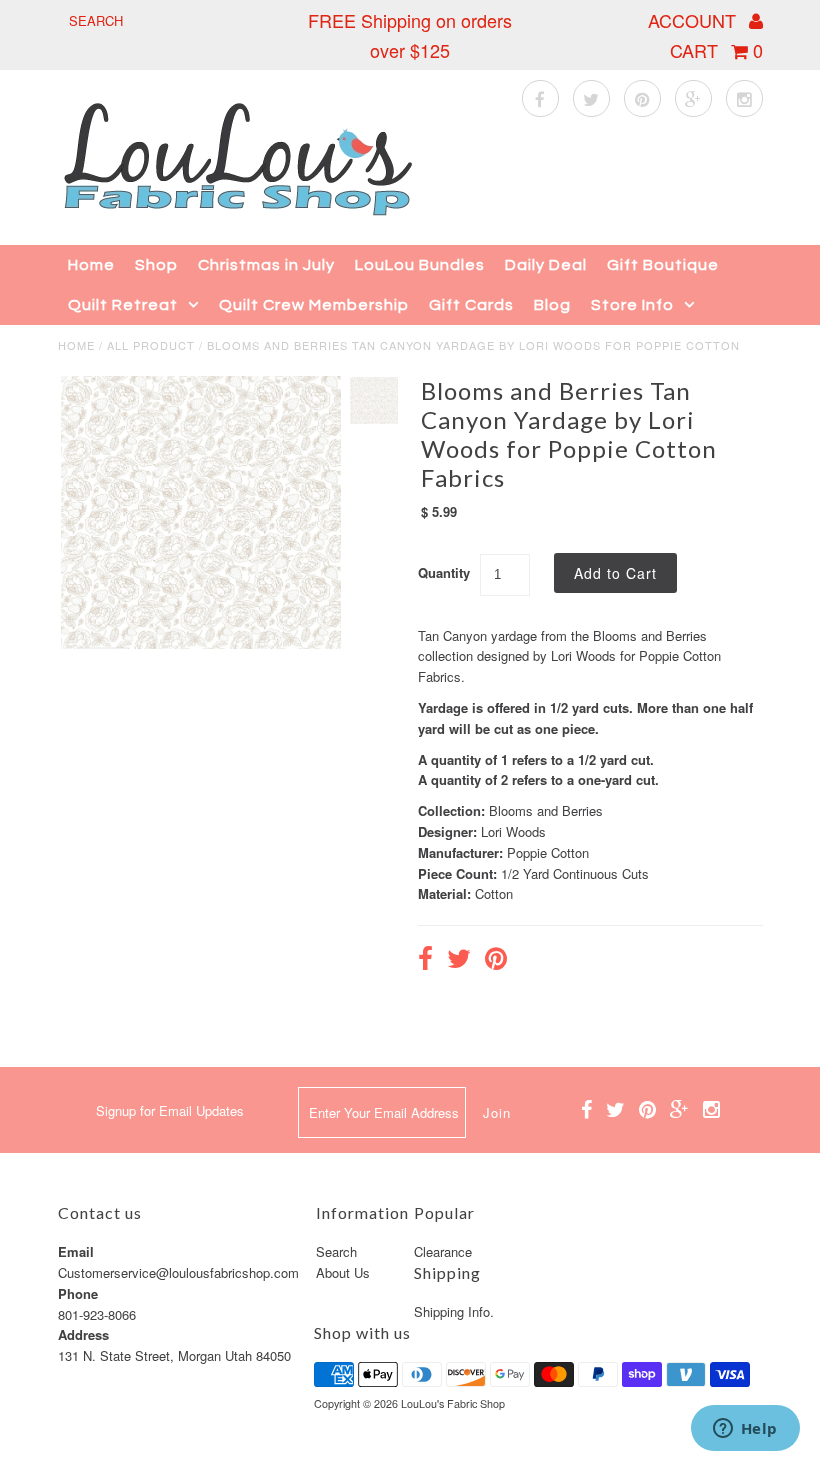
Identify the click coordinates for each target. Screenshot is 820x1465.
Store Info (632, 305)
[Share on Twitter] (459, 961)
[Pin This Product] (496, 961)
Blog (552, 305)
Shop (156, 265)
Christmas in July (266, 265)
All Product (151, 345)
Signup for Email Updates (170, 1110)
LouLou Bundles (420, 265)
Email (76, 1251)
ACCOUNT (694, 20)
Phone (78, 1293)
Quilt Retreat (123, 305)
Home (91, 265)
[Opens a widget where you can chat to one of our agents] (745, 1430)
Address (83, 1334)
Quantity (444, 572)
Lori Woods (513, 831)
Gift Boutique (663, 265)
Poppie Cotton (548, 852)
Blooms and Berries (546, 810)
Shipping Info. (454, 1311)
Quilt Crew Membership (314, 305)
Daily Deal (546, 265)
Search (336, 1251)
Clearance (443, 1251)
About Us (343, 1272)
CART (716, 50)
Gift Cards (471, 305)
